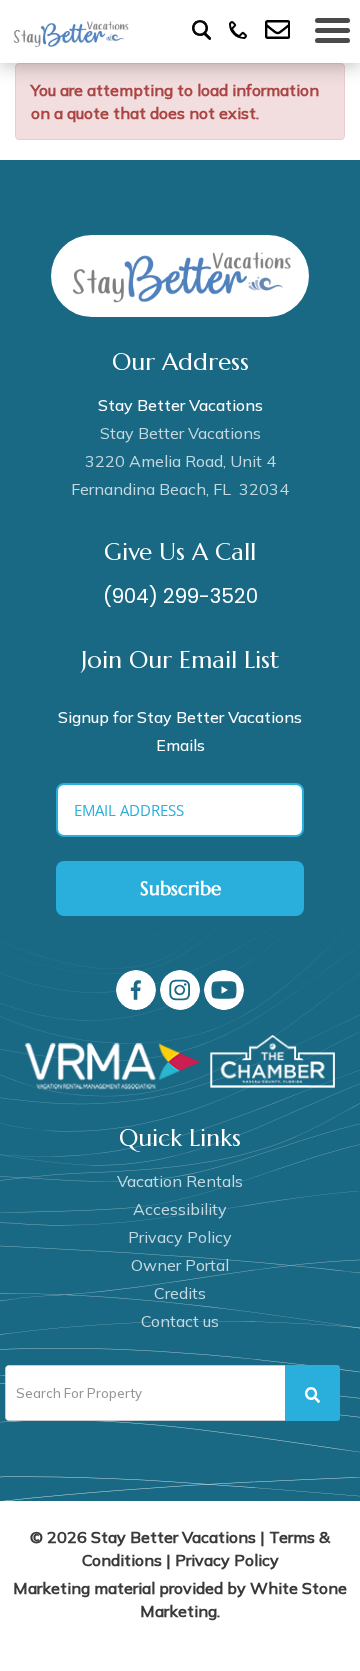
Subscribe (180, 888)
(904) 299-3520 (180, 596)
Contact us (180, 1321)
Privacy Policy (180, 1237)
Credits (180, 1293)
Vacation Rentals (180, 1181)
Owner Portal (180, 1265)
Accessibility (180, 1209)
